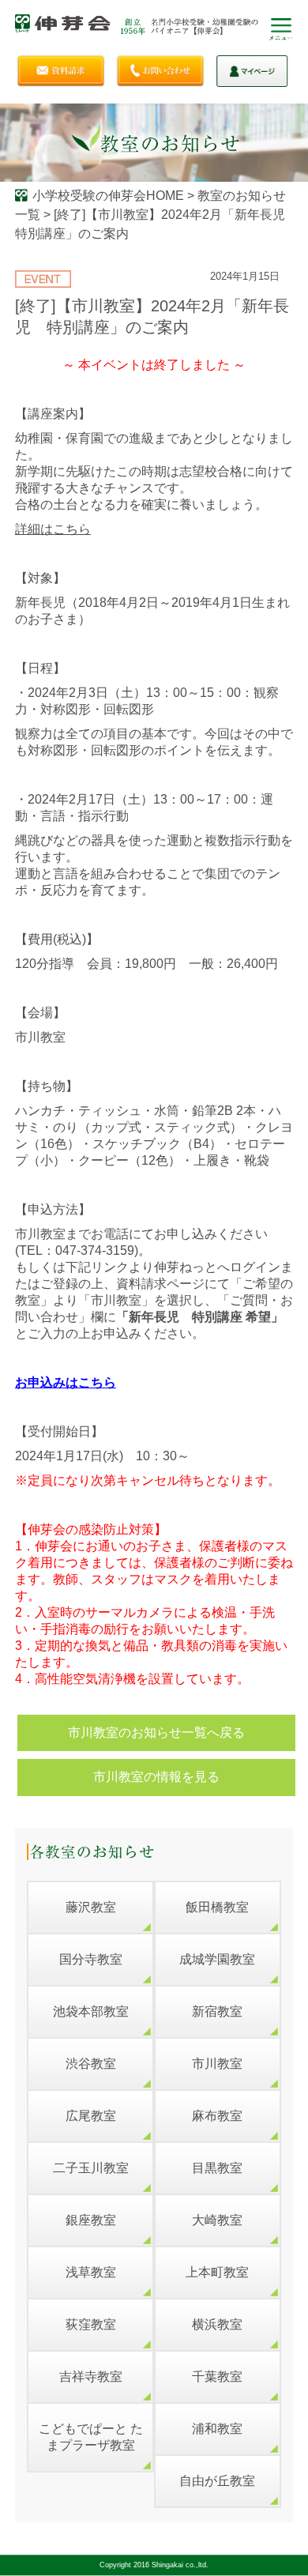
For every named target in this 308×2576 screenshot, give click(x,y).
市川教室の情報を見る (156, 1777)
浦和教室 (217, 2429)
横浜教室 (217, 2324)
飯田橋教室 (217, 1907)
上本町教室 (217, 2272)
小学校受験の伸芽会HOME (108, 196)
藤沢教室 (91, 1907)
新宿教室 (217, 2011)
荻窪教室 (91, 2324)
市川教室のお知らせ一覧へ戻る (156, 1732)
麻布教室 (217, 2116)
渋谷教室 (91, 2064)
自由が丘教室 (217, 2481)
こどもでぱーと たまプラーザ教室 (91, 2437)
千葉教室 (217, 2376)
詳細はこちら (53, 529)
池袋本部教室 (91, 2011)
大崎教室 (217, 2220)
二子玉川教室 (91, 2168)
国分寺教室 (91, 1959)
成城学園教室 (217, 1959)
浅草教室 (91, 2272)
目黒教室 (217, 2168)
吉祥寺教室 (91, 2376)
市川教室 (217, 2064)
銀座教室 (91, 2220)
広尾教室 (91, 2116)
